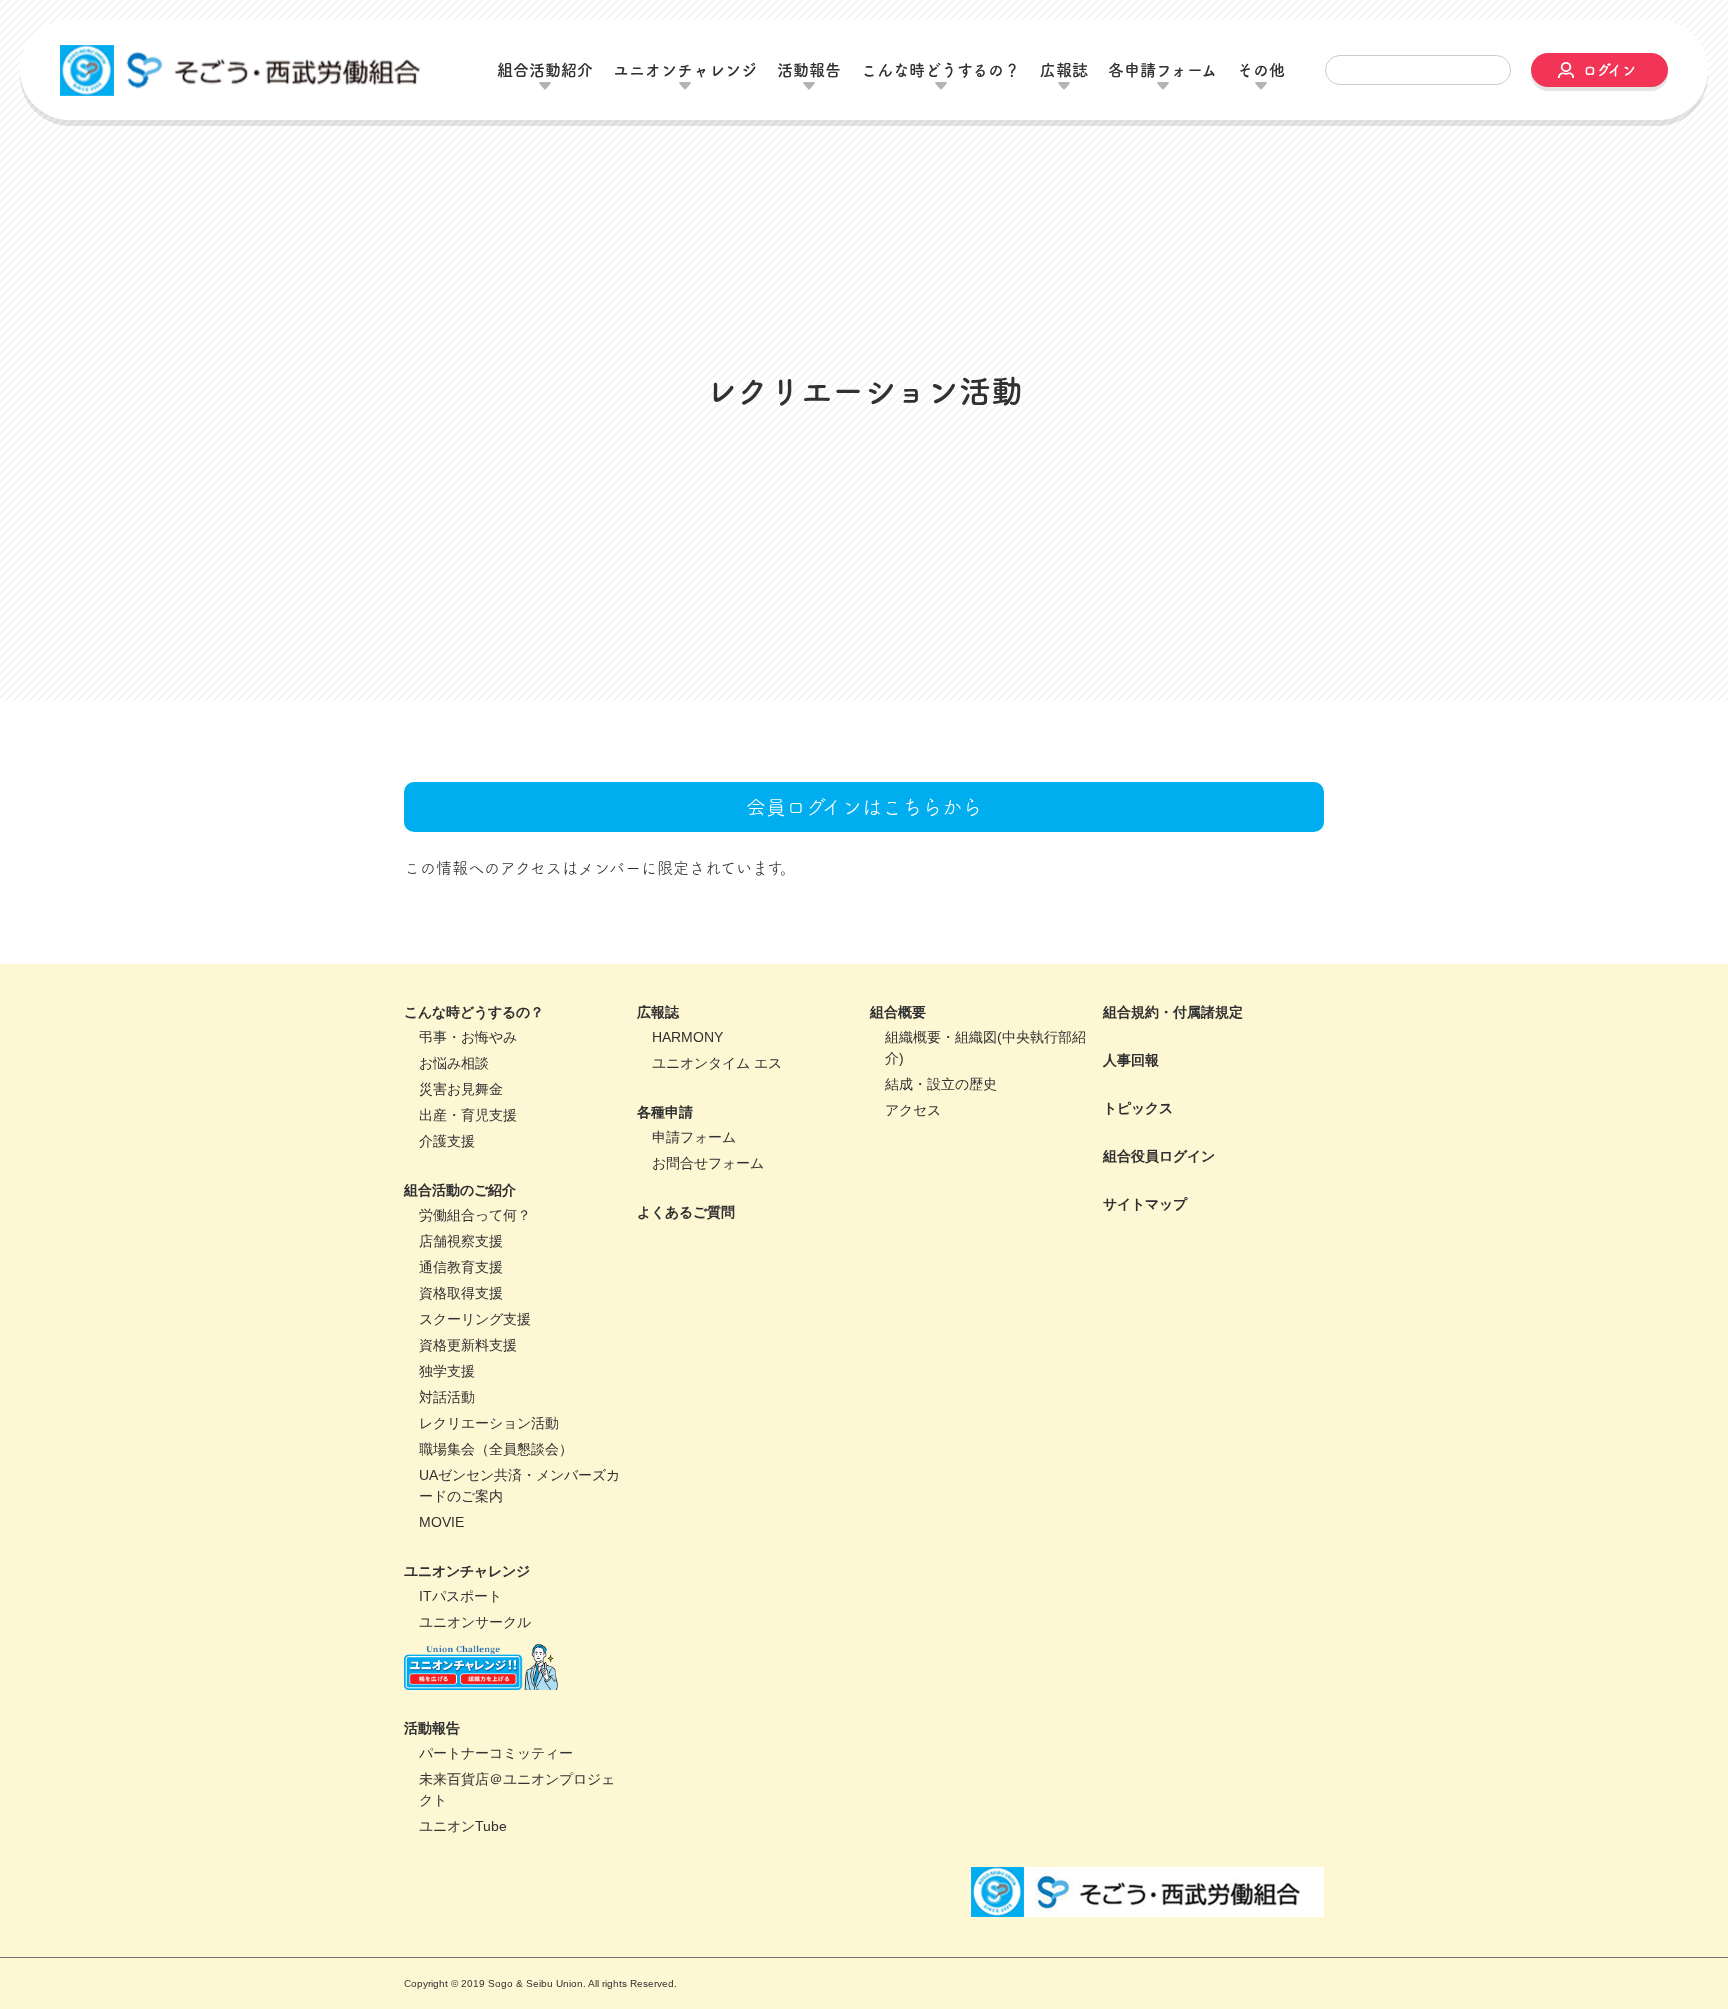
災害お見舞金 (461, 1191)
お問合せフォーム (708, 1265)
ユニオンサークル (475, 1724)
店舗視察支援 (461, 1343)
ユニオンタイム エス (717, 1165)
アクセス (913, 1212)
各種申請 (665, 1214)
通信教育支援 (461, 1369)
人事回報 (1131, 1162)
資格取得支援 (461, 1395)
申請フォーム (694, 1239)
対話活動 (447, 1499)
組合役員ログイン (1159, 1258)
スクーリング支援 (475, 1421)
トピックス (1138, 1210)
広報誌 (658, 1114)
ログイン (1609, 70)
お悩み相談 (454, 1165)
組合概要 (898, 1114)
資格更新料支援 (468, 1447)
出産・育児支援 (468, 1217)
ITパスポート (460, 1698)
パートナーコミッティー (496, 1855)
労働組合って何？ (475, 1317)
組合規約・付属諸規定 (1173, 1114)
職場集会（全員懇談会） (496, 1551)
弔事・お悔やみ (468, 1139)
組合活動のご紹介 (460, 1292)
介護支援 (447, 1243)
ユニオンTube (463, 1928)
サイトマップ (1145, 1306)
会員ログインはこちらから (864, 909)
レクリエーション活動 (489, 1525)
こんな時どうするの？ (474, 1114)
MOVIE (441, 1624)
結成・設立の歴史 (941, 1186)
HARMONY (687, 1139)
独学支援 (447, 1473)
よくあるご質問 (686, 1314)
